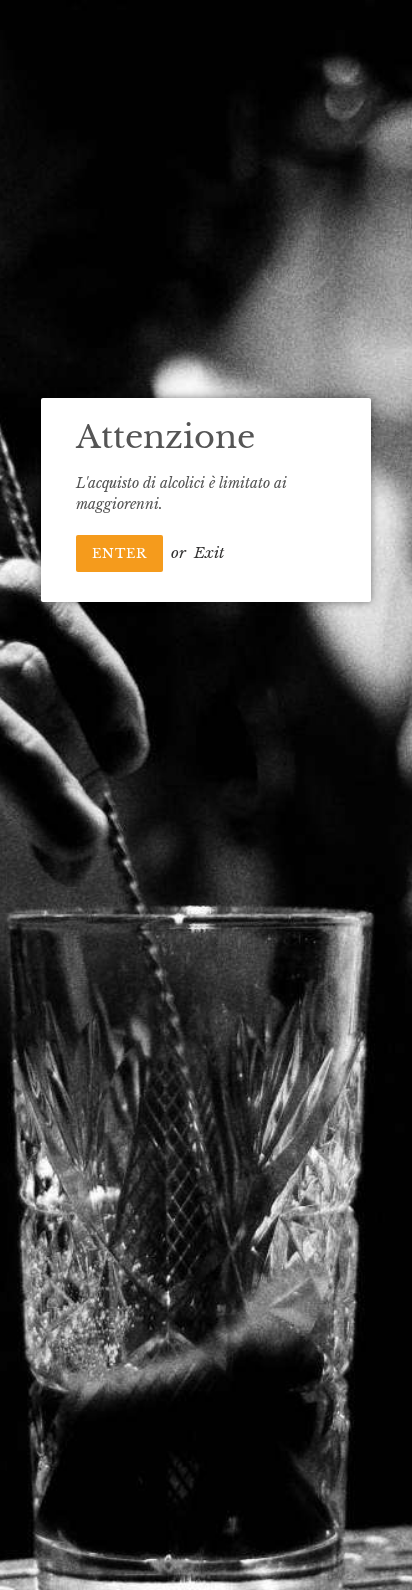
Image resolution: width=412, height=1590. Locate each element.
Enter (119, 553)
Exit (209, 552)
